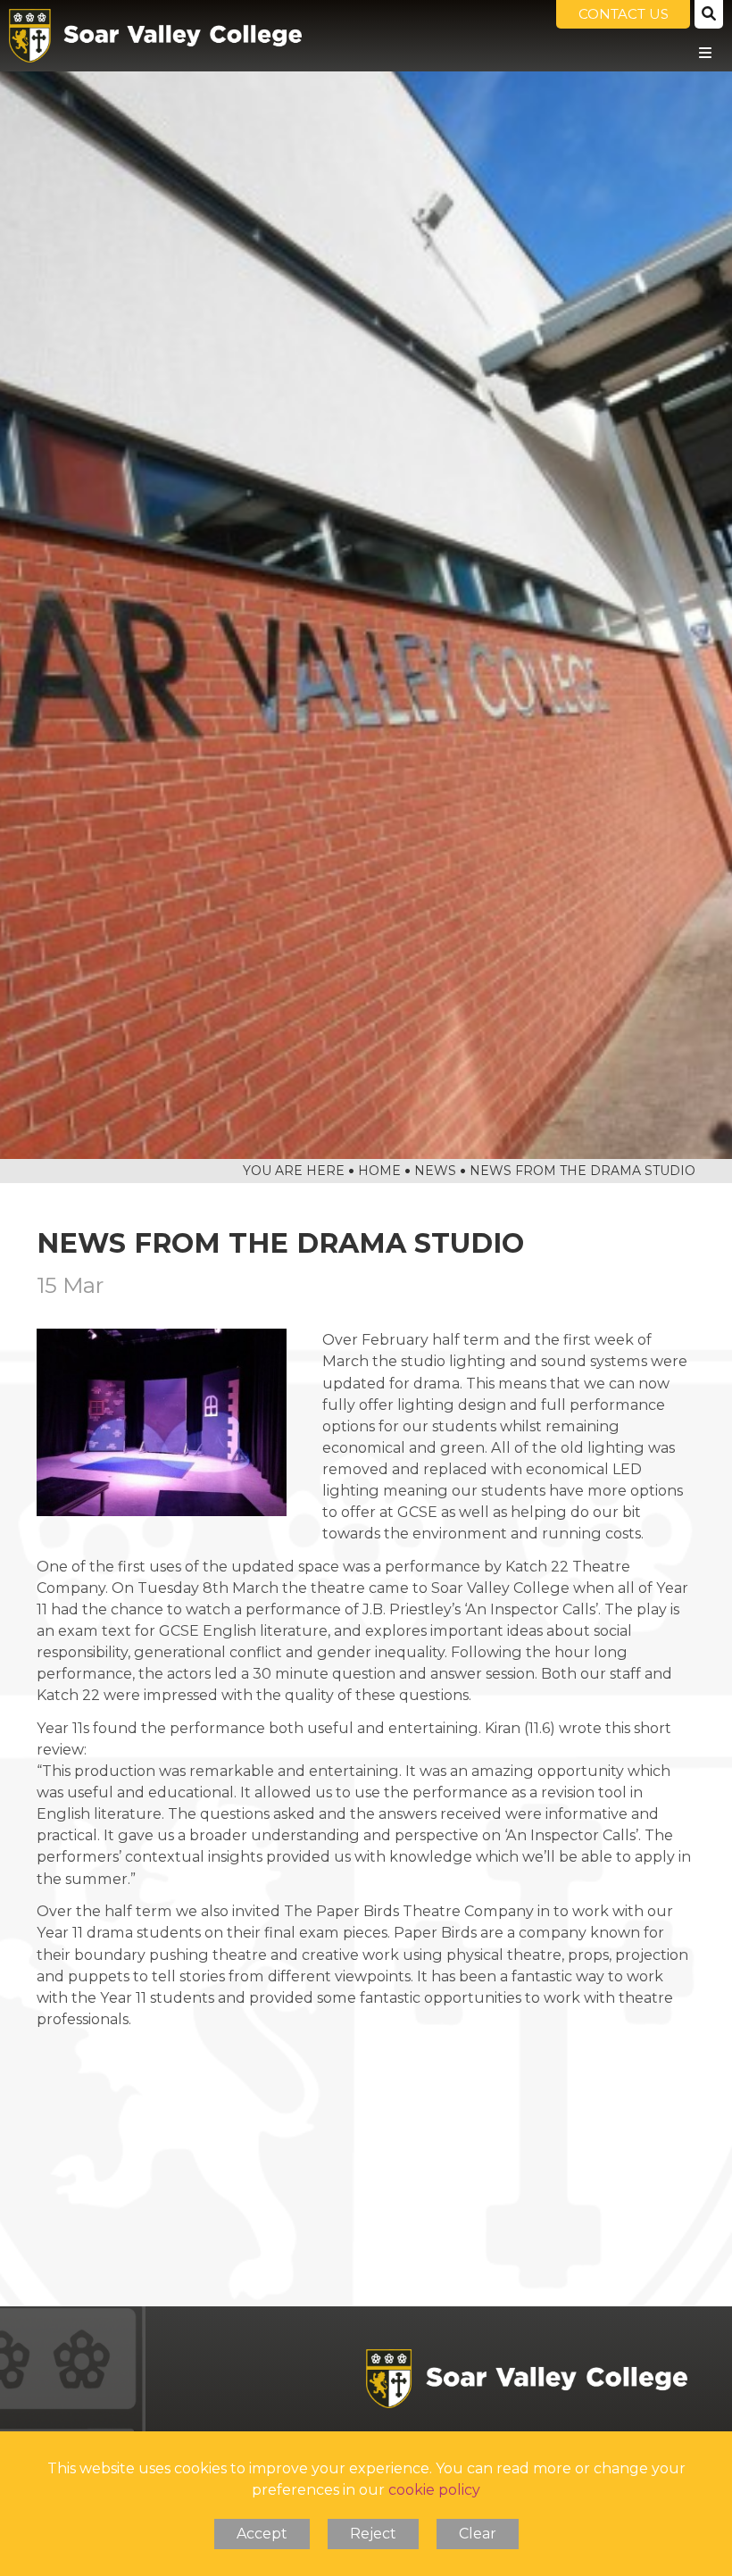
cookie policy (434, 2490)
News (435, 1171)
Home (379, 1171)
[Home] (155, 36)
